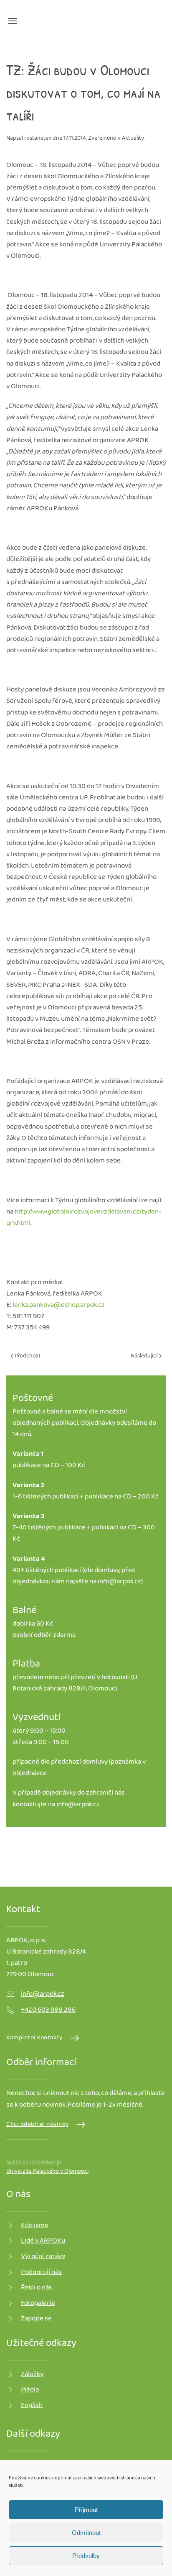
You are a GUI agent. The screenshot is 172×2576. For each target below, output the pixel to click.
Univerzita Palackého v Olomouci (47, 2171)
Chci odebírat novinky (37, 2125)
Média (30, 2390)
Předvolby (86, 2556)
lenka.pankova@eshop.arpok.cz (59, 1305)
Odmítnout (86, 2533)
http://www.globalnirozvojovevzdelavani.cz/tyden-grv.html (84, 1218)
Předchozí (27, 1356)
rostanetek (38, 138)
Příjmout (86, 2510)
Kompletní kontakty (34, 2038)
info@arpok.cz (119, 1582)
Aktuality (133, 138)
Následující (145, 1356)
